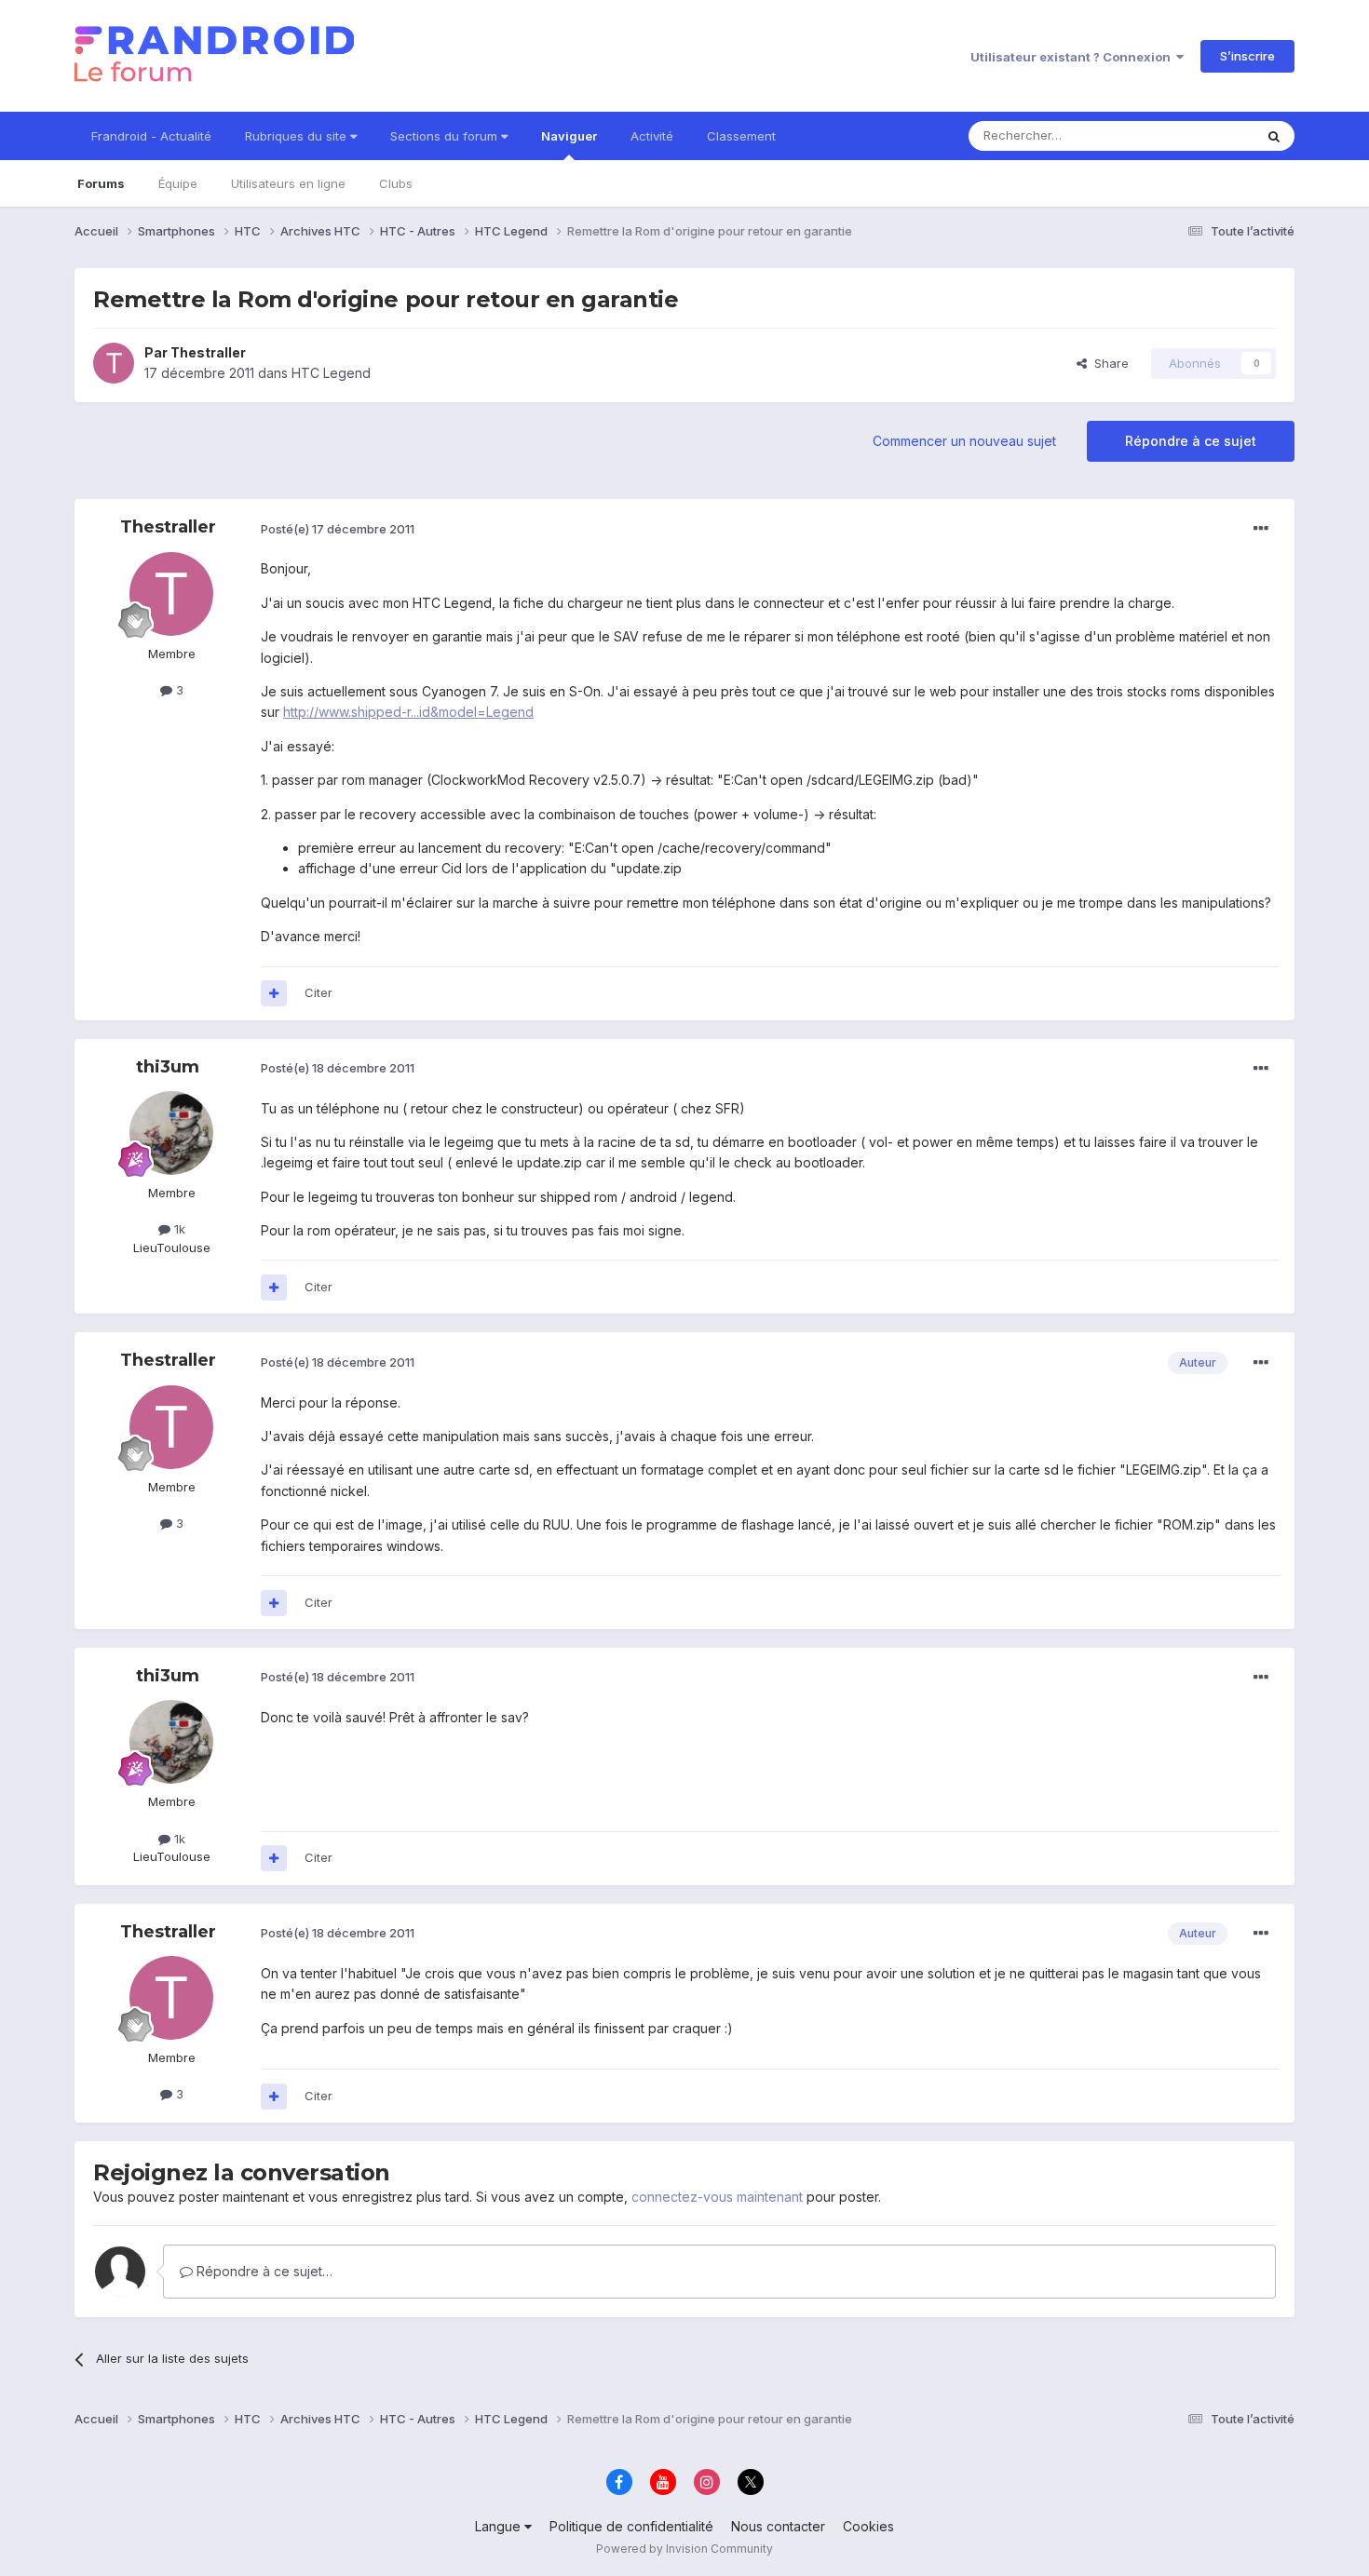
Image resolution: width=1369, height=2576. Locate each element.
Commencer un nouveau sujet (964, 441)
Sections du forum (446, 136)
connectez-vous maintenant (717, 2197)
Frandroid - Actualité (151, 136)
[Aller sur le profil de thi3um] (171, 1133)
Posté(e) (338, 529)
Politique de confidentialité (631, 2526)
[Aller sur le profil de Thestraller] (114, 363)
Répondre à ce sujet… (263, 2271)
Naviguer (569, 136)
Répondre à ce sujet (1191, 441)
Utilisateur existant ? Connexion (1073, 57)
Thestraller (208, 352)
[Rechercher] (1274, 136)
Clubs (396, 183)
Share (1108, 363)
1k (178, 1229)
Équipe (178, 183)
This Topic (1199, 135)
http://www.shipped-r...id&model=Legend (408, 712)
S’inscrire (1247, 56)
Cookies (868, 2526)
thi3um (168, 1067)
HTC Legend (331, 373)
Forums (101, 183)
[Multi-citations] (274, 993)
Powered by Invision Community (684, 2549)
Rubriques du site (298, 136)
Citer (319, 992)
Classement (741, 136)
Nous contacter (778, 2526)
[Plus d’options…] (1261, 529)
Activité (652, 136)
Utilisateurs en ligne (288, 183)
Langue (500, 2526)
